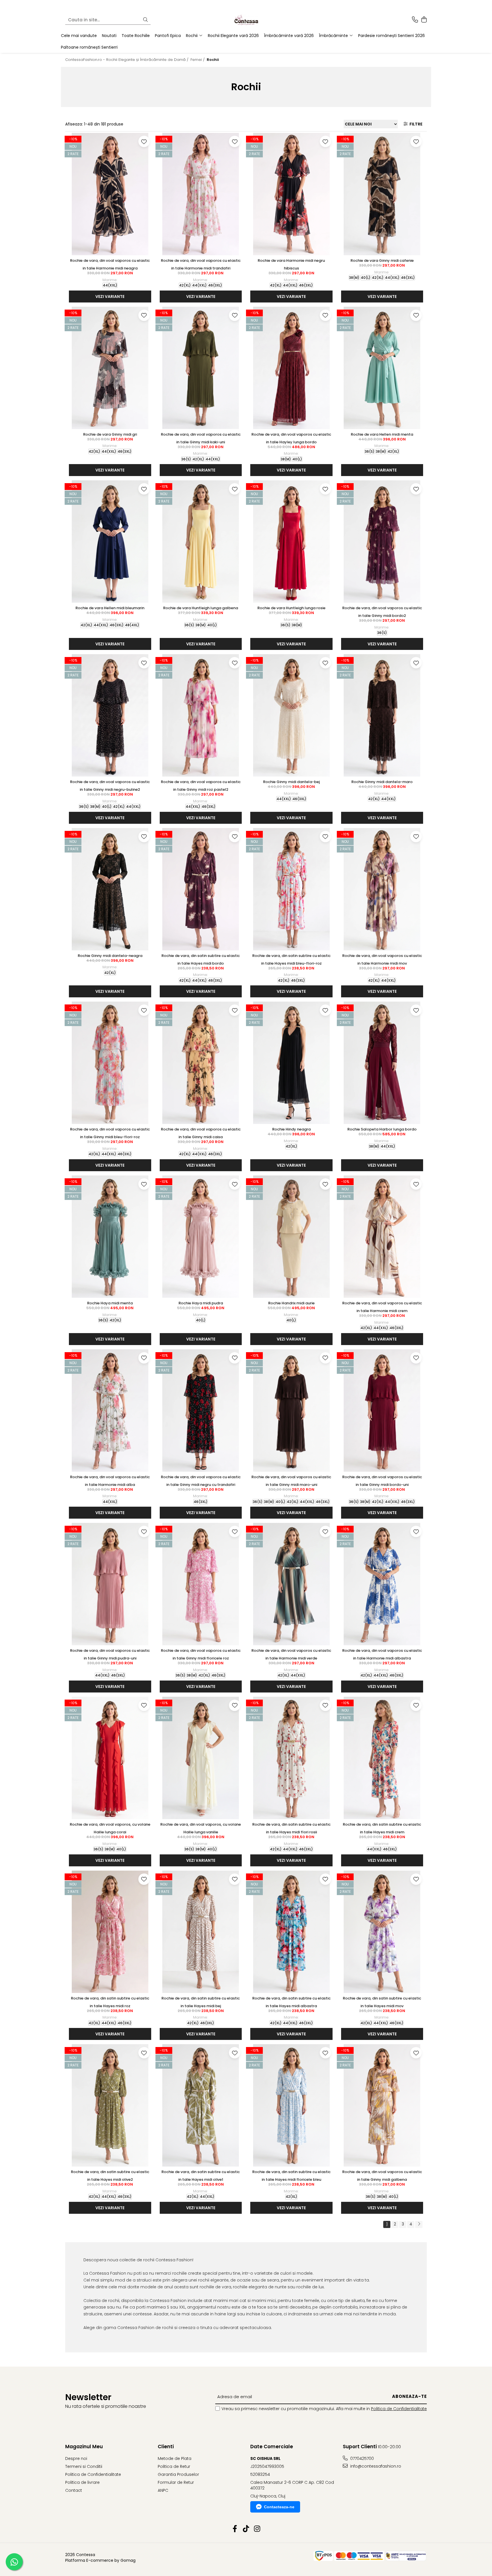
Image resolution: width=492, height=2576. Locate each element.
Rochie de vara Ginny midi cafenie (382, 261)
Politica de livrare (82, 2482)
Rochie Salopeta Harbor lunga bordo (382, 1129)
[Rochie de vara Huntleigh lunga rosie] (291, 541)
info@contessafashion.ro (375, 2466)
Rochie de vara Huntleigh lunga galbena (201, 608)
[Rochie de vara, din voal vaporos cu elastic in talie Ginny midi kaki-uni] (201, 368)
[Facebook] (235, 2529)
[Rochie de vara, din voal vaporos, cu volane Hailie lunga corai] (110, 1758)
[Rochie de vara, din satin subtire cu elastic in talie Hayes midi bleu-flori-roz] (291, 889)
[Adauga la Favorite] (144, 141)
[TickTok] (246, 2529)
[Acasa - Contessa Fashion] (246, 20)
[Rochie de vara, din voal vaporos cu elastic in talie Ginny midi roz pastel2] (201, 715)
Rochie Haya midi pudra (201, 1303)
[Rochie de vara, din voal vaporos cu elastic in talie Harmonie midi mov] (382, 889)
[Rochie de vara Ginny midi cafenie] (382, 194)
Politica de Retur (174, 2466)
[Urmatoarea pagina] (419, 2224)
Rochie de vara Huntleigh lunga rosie (291, 608)
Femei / (198, 60)
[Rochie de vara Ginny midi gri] (110, 368)
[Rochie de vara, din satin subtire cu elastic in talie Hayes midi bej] (201, 1932)
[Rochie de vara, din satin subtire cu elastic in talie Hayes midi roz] (110, 1932)
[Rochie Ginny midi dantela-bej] (291, 715)
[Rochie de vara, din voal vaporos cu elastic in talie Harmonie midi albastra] (382, 1584)
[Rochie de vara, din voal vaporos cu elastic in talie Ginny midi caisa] (201, 1063)
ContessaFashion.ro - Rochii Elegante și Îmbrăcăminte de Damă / (127, 60)
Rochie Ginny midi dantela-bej (291, 782)
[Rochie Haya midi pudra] (201, 1237)
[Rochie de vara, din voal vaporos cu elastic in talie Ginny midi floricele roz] (201, 1584)
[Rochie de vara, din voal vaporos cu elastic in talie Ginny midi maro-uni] (291, 1410)
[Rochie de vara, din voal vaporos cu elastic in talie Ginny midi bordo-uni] (382, 1410)
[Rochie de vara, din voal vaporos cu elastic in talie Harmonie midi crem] (382, 1237)
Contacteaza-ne (279, 2507)
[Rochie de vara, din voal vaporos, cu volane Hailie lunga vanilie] (201, 1758)
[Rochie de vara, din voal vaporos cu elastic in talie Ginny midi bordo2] (382, 541)
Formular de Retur (176, 2482)
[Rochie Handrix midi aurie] (291, 1237)
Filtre (415, 124)
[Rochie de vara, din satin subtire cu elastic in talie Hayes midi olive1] (201, 2105)
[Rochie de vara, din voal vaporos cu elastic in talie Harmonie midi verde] (291, 1584)
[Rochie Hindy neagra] (291, 1063)
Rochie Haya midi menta (110, 1303)
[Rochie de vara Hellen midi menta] (382, 368)
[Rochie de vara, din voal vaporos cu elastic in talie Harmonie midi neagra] (110, 194)
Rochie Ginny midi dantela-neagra (110, 956)
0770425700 (361, 2458)
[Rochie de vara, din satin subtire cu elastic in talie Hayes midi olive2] (110, 2105)
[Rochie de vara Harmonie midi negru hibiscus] (291, 194)
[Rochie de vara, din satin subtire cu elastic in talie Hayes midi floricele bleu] (291, 2105)
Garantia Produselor (178, 2474)
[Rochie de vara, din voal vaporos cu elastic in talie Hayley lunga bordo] (291, 368)
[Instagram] (257, 2529)
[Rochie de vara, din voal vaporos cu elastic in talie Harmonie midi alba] (110, 1410)
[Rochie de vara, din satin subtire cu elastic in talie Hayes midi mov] (382, 1932)
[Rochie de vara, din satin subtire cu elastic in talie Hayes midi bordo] (201, 889)
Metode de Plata (175, 2458)
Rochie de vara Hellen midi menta (382, 434)
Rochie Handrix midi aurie (291, 1303)
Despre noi (76, 2458)
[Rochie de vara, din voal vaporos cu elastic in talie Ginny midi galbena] (382, 2105)
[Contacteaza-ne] (415, 20)
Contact (74, 2490)
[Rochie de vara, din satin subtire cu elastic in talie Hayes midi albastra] (291, 1932)
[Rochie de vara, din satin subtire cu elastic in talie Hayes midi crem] (382, 1758)
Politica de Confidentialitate (399, 2409)
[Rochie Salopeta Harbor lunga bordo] (382, 1063)
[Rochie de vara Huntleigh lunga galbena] (201, 541)
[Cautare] (145, 20)
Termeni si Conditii (84, 2466)
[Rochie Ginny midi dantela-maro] (382, 715)
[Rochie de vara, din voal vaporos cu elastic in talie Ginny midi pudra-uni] (110, 1584)
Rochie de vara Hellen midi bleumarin (110, 608)
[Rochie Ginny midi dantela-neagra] (110, 889)
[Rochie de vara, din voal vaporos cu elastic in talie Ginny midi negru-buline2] (110, 715)
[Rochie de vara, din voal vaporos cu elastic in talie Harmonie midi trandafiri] (201, 194)
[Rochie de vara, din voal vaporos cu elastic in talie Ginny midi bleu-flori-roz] (110, 1063)
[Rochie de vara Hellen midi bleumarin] (110, 541)
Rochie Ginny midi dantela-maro (382, 782)
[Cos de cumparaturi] (424, 20)
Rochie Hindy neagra (291, 1129)
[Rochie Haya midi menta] (110, 1237)
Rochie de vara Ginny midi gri (110, 434)
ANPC (163, 2490)
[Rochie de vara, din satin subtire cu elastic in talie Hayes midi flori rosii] (291, 1758)
